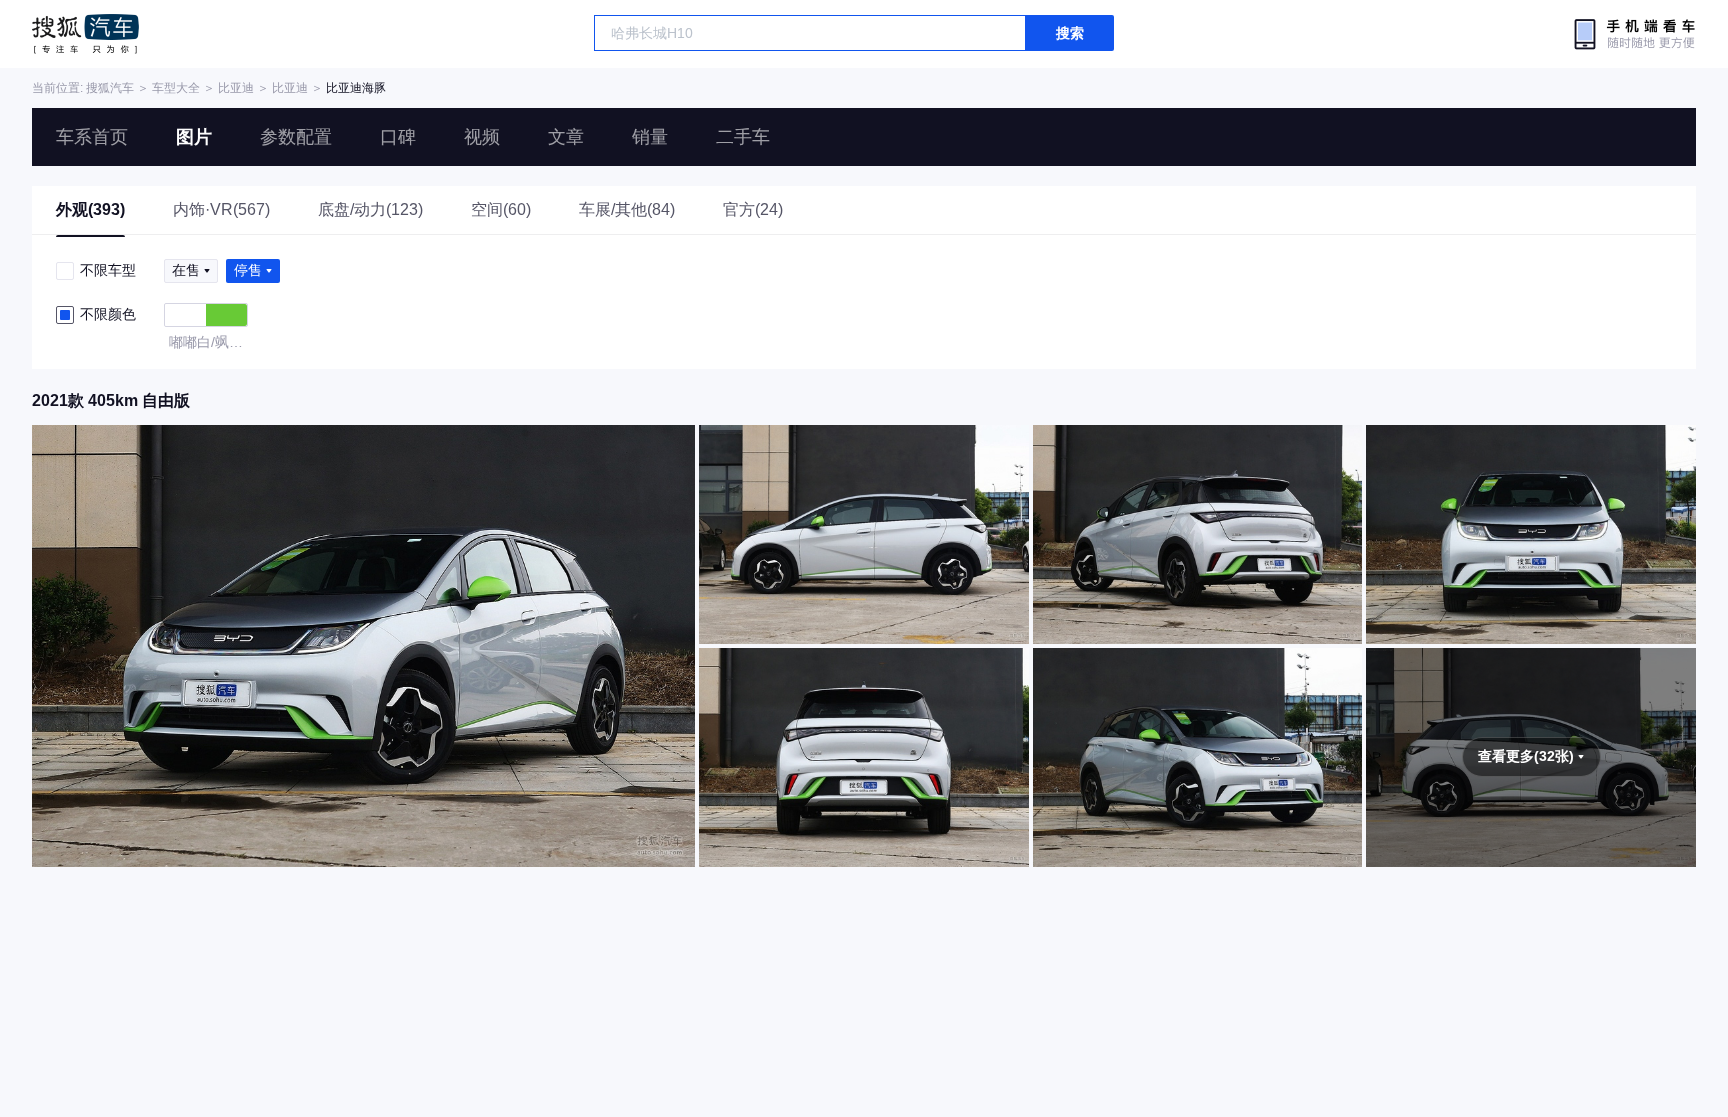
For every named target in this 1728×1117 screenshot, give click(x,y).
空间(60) (501, 209)
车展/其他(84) (627, 209)
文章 (566, 137)
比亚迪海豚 (356, 88)
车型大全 (176, 88)
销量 (650, 137)
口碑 (398, 137)
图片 (194, 137)
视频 (482, 137)
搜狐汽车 (85, 34)
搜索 (1070, 33)
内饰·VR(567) (221, 209)
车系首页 (92, 137)
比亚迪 (236, 88)
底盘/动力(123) (370, 209)
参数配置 (296, 137)
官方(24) (753, 209)
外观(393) (90, 209)
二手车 (743, 137)
